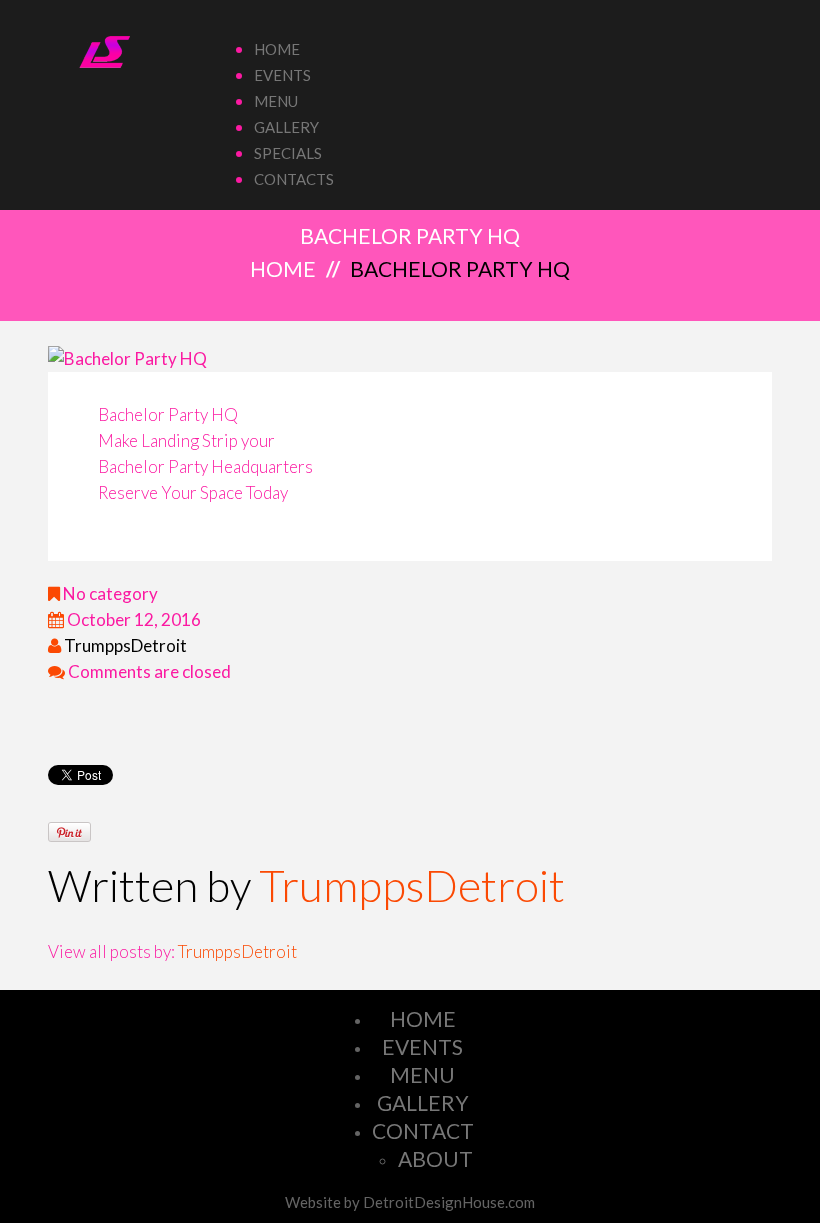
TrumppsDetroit (125, 645)
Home (277, 49)
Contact (423, 1130)
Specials (288, 153)
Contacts (294, 179)
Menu (276, 101)
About (435, 1158)
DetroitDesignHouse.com (449, 1202)
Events (282, 75)
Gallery (286, 127)
